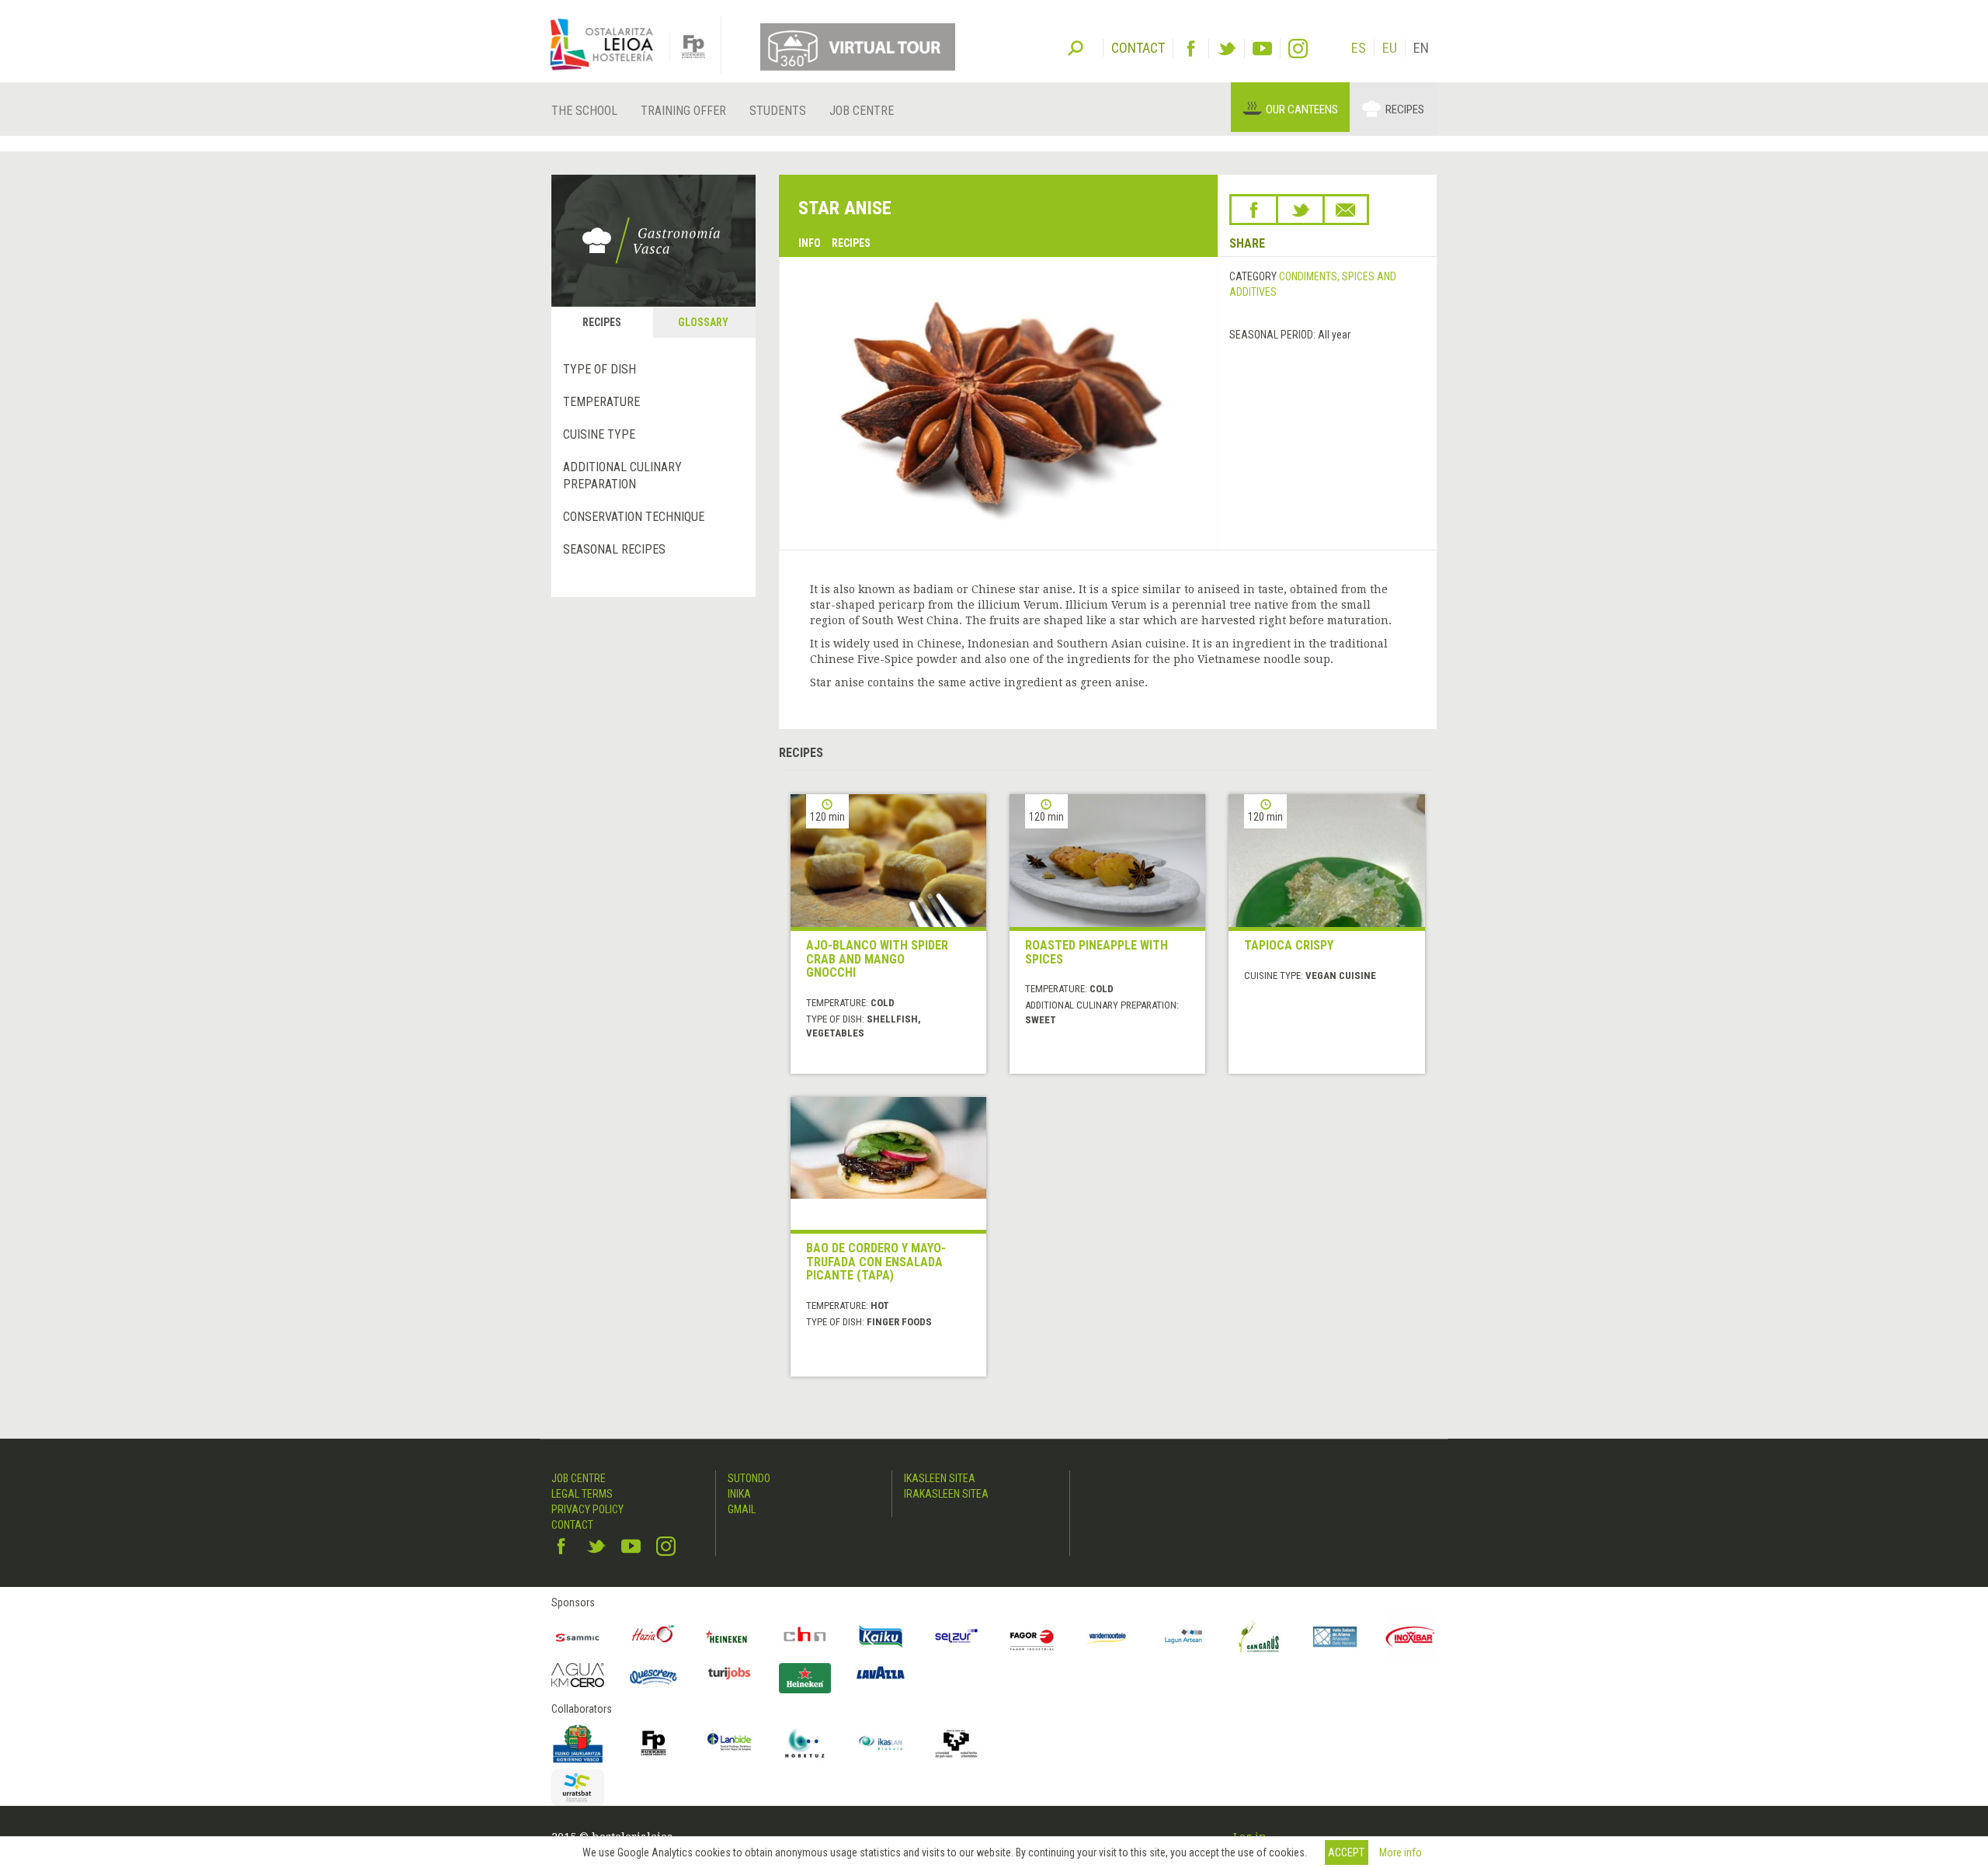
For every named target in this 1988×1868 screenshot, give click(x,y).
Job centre (862, 111)
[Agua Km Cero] (578, 1675)
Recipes (1405, 109)
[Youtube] (1262, 49)
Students (778, 111)
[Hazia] (654, 1637)
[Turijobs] (729, 1673)
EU (1390, 48)
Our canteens (1302, 109)
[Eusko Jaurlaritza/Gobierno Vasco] (578, 1743)
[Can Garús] (1260, 1637)
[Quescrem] (654, 1677)
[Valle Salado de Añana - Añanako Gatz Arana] (1335, 1637)
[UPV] (957, 1743)
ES (1359, 48)
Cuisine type (599, 434)
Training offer (683, 111)
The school (584, 111)
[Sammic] (578, 1637)
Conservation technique (634, 517)
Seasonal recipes (614, 549)
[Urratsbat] (578, 1788)
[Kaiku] (881, 1637)
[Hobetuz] (805, 1743)
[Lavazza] (881, 1671)
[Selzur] (957, 1637)
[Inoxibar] (1411, 1637)
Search (1076, 47)
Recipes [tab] (602, 322)
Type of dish (600, 369)
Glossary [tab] (703, 322)
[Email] (1346, 210)
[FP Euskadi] (654, 1743)
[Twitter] (1227, 49)
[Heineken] (729, 1637)
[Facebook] (1191, 49)
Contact (572, 1525)
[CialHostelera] (805, 1637)
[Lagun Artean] (1183, 1637)
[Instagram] (1298, 49)
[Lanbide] (729, 1743)
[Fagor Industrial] (1032, 1637)
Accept (1346, 1852)
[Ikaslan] (881, 1743)
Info (810, 243)
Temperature (601, 402)
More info (1401, 1852)
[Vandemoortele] (1108, 1637)
